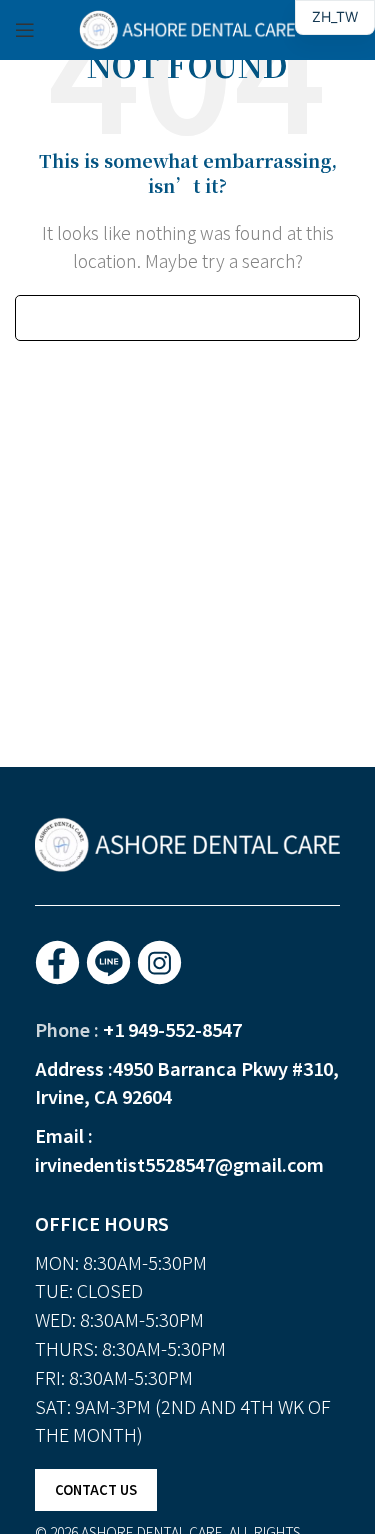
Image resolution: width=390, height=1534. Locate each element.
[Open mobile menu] (25, 30)
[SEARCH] (337, 318)
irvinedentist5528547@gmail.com (179, 1164)
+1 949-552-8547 (172, 1029)
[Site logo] (188, 27)
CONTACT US (96, 1489)
